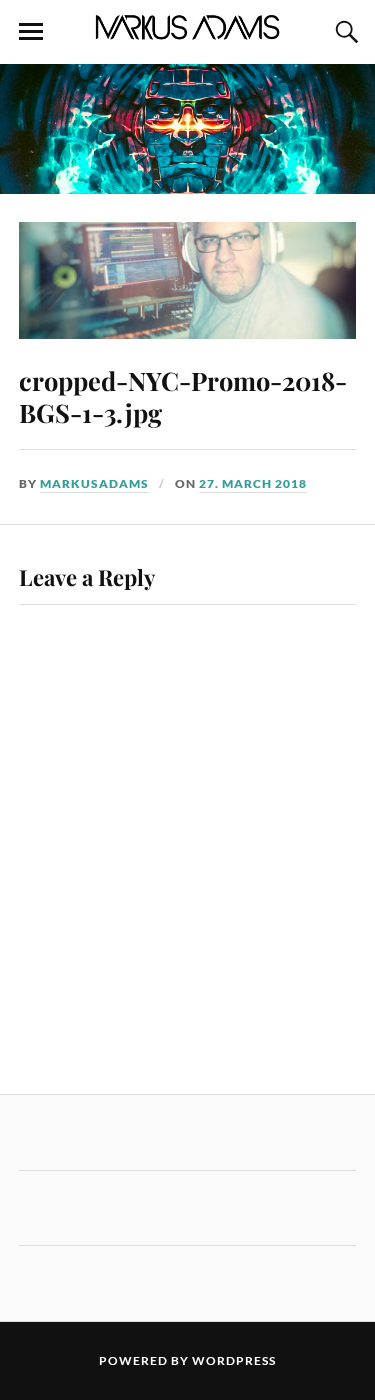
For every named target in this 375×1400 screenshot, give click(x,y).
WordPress (234, 1360)
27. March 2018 (253, 483)
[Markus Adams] (188, 34)
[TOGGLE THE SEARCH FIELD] (344, 32)
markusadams (94, 483)
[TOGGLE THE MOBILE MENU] (31, 32)
